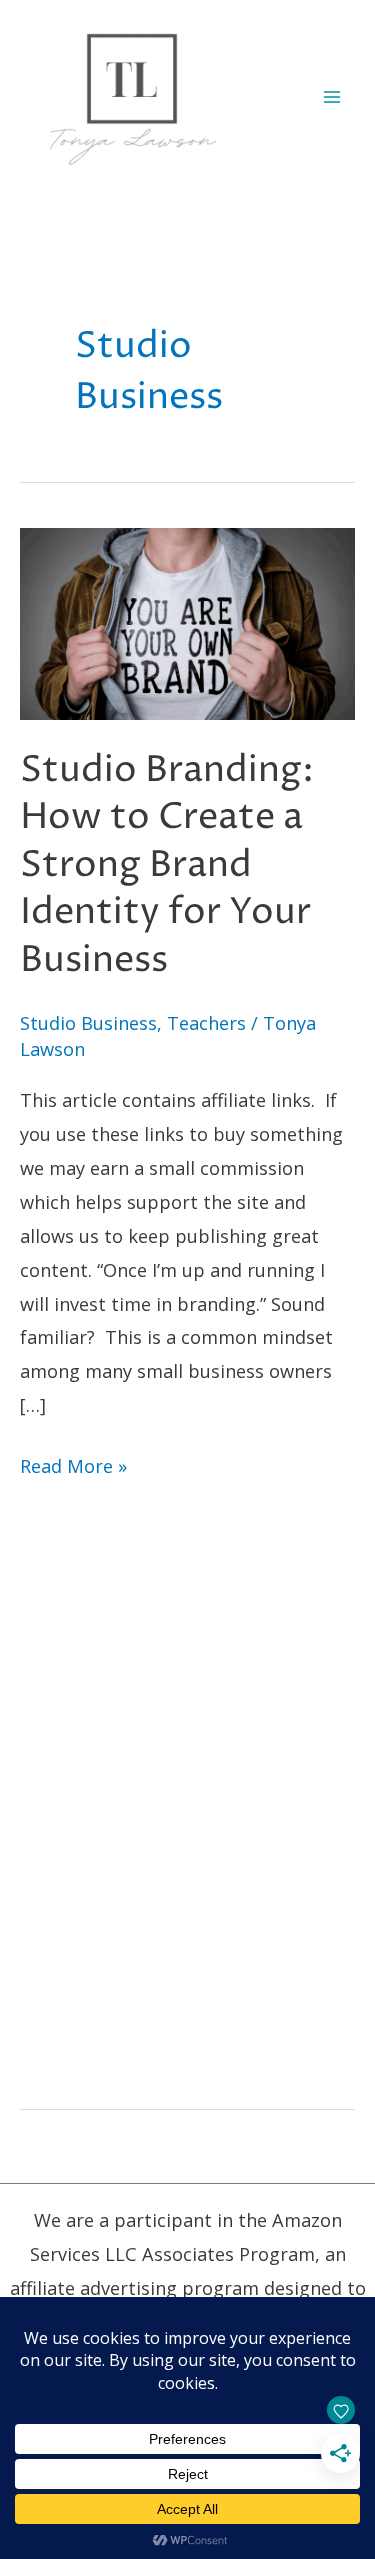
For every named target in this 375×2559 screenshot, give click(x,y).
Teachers (206, 1023)
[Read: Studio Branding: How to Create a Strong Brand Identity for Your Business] (187, 622)
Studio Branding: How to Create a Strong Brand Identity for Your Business (167, 865)
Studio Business (88, 1023)
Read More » (73, 1468)
